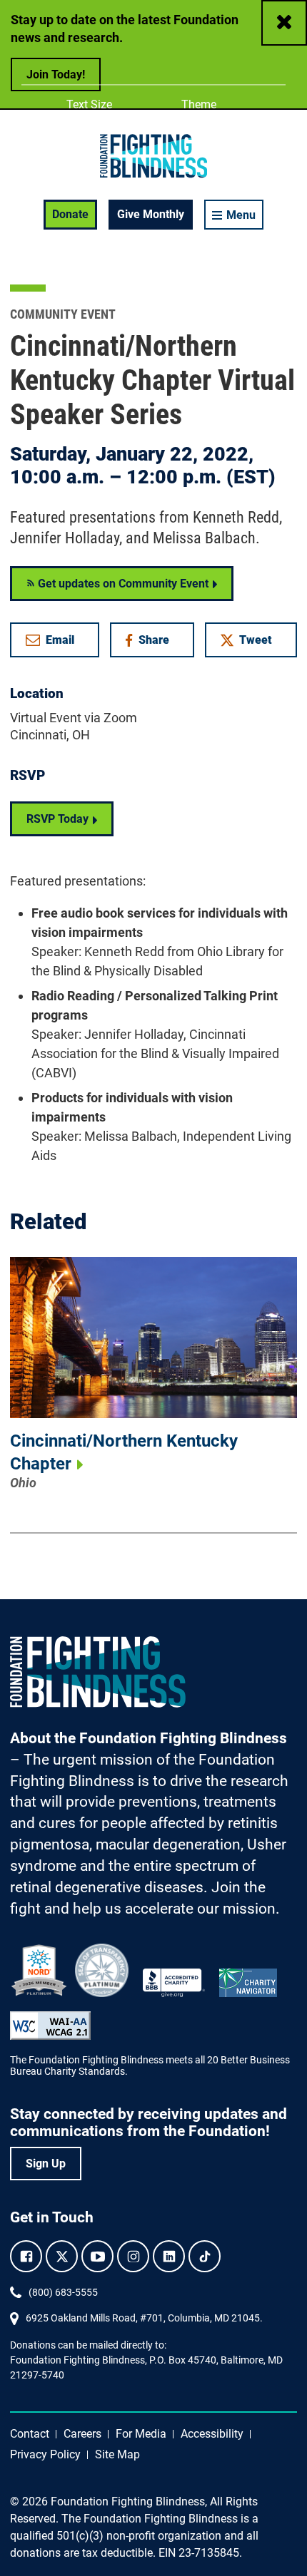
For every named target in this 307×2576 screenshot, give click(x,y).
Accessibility (212, 2434)
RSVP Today (57, 819)
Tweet (256, 640)
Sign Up (46, 2164)
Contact (30, 2434)
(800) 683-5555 (63, 2292)
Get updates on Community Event (122, 584)
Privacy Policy (45, 2454)
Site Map (117, 2454)
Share (158, 643)
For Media (141, 2434)
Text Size (89, 104)
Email (60, 640)
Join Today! (56, 75)
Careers (82, 2434)
